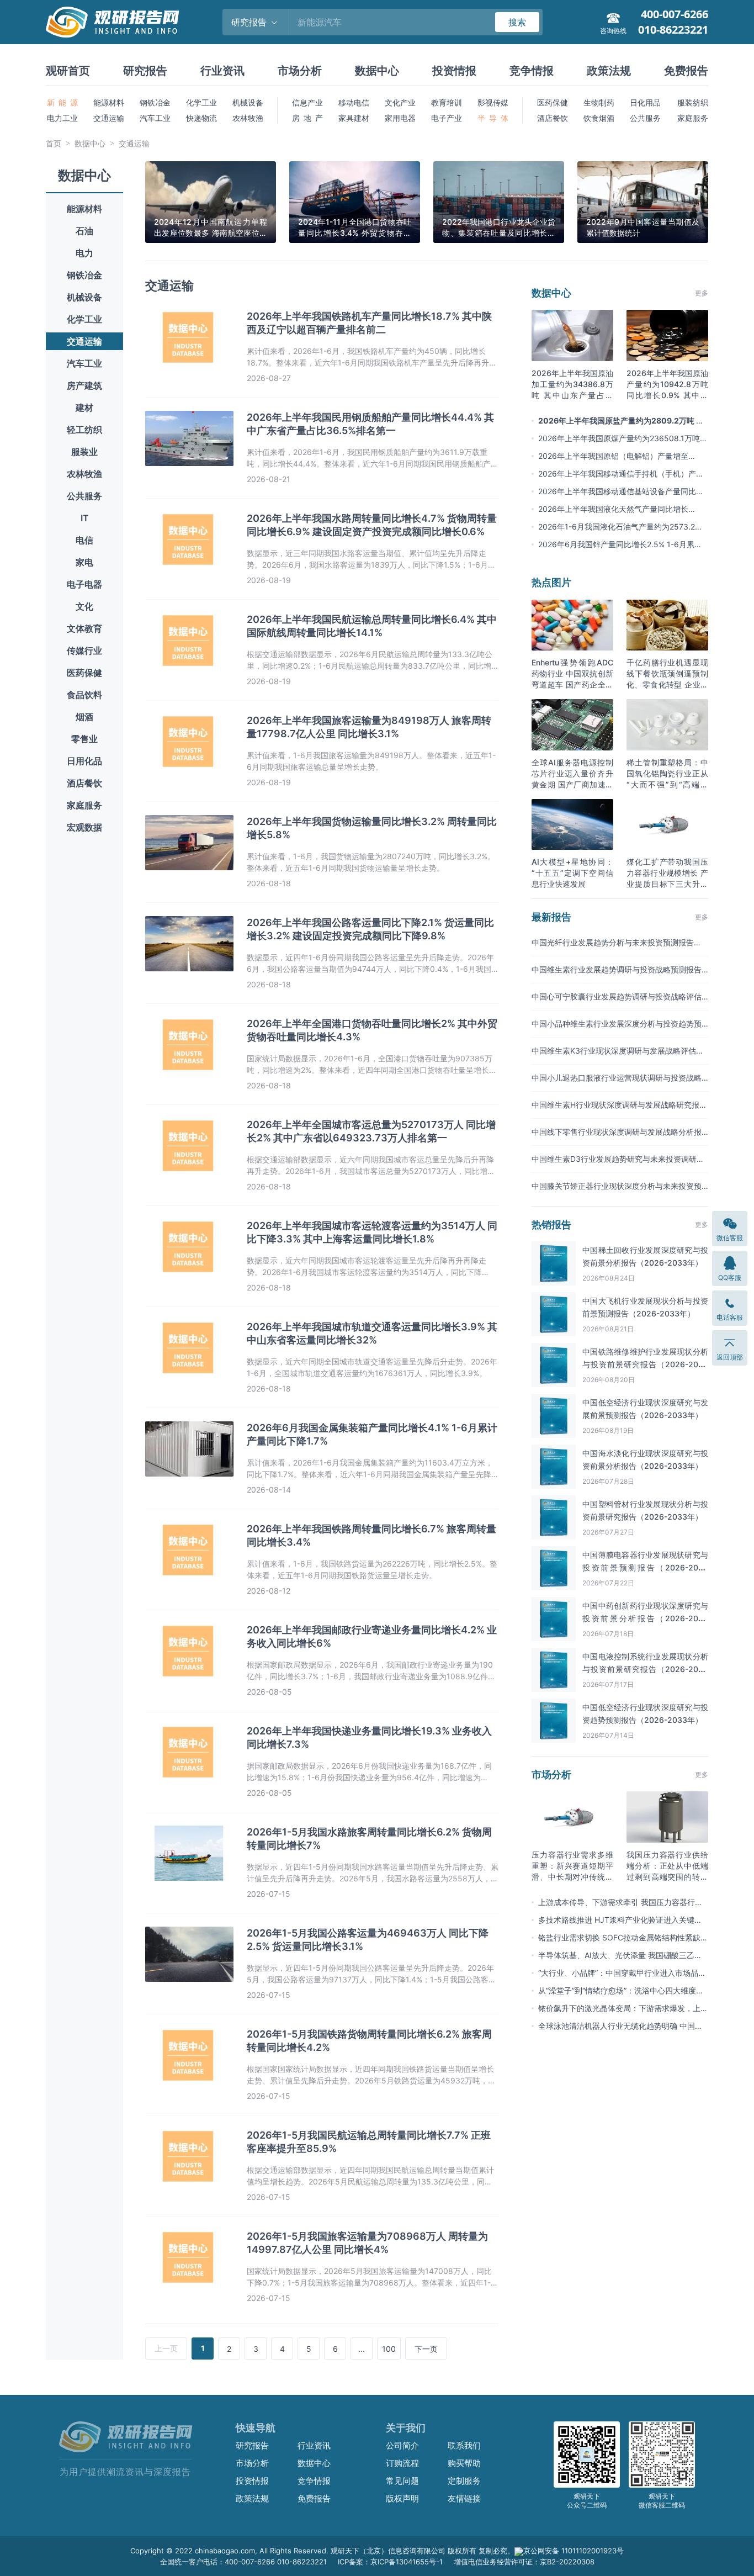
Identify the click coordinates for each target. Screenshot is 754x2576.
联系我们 (464, 2445)
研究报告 (145, 71)
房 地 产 (307, 118)
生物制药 (599, 102)
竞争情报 (532, 71)
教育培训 (447, 102)
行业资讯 (222, 71)
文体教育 (84, 628)
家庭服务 (693, 118)
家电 (84, 562)
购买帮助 (464, 2463)
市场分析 (300, 71)
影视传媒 (493, 102)
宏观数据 (84, 827)
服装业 (84, 452)
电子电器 (84, 584)
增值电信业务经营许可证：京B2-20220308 (524, 2562)
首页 (54, 143)
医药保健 (553, 102)
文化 (84, 606)
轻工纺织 (84, 430)
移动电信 (354, 102)
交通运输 (109, 118)
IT (85, 518)
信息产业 (307, 102)
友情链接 (464, 2498)
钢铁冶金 (155, 102)
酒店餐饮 (553, 118)
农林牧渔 (248, 118)
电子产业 (447, 118)
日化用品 (645, 102)
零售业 (84, 739)
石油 (84, 231)
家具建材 (354, 118)
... (362, 2349)
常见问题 (402, 2481)
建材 (84, 408)
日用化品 (84, 761)
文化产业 (400, 102)
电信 (84, 540)
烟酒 (84, 717)
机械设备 (248, 102)
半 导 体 (493, 118)
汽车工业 (155, 118)
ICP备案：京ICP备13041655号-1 (390, 2562)
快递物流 (201, 118)
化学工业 (201, 102)
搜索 (517, 22)
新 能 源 (62, 102)
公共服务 (645, 118)
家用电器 (400, 118)
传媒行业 (84, 650)
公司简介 (402, 2445)
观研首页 (68, 71)
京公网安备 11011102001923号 (574, 2551)
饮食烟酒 (599, 118)
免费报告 (686, 71)
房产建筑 (84, 385)
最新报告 (551, 917)
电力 (84, 253)
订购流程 (402, 2463)
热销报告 (551, 1224)
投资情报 (454, 71)
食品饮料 (84, 695)
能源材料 (109, 102)
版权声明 (402, 2498)
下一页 (426, 2349)
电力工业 (62, 118)
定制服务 (464, 2481)
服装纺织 (693, 102)
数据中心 (377, 71)
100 (389, 2349)
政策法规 (609, 71)
